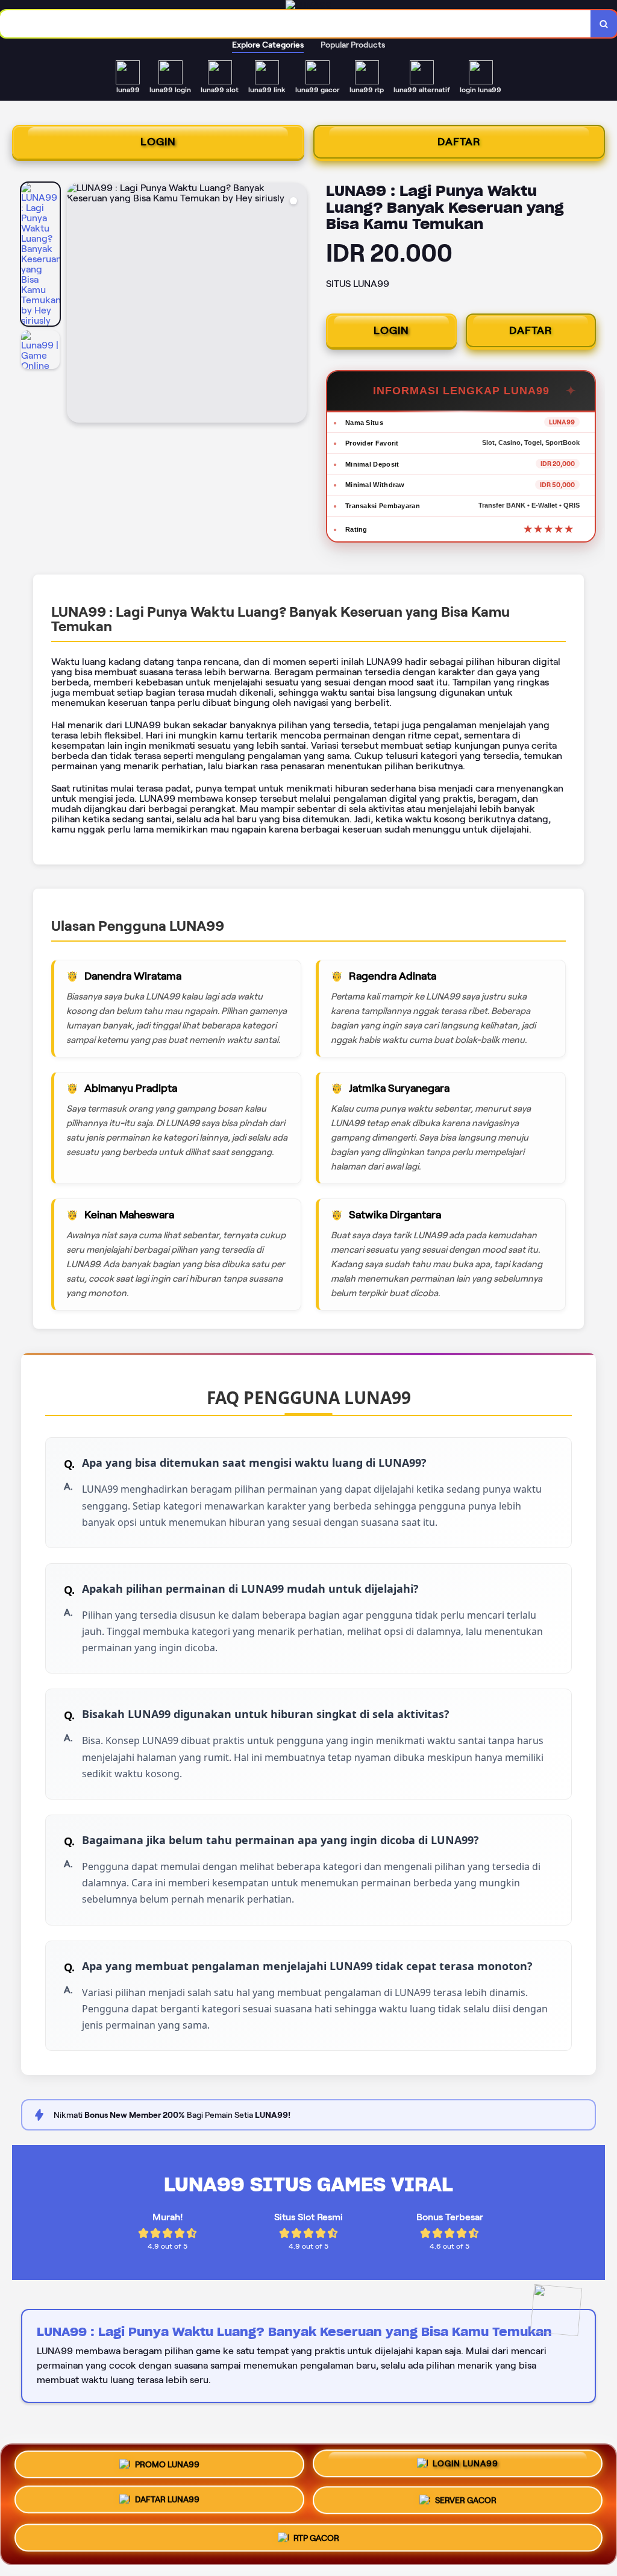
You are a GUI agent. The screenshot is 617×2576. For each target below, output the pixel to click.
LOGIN (158, 142)
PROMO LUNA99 (167, 2465)
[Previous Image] (77, 304)
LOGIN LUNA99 (465, 2466)
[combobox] (296, 24)
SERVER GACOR (466, 2504)
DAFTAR (459, 142)
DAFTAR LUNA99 (167, 2504)
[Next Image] (297, 304)
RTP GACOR (316, 2540)
